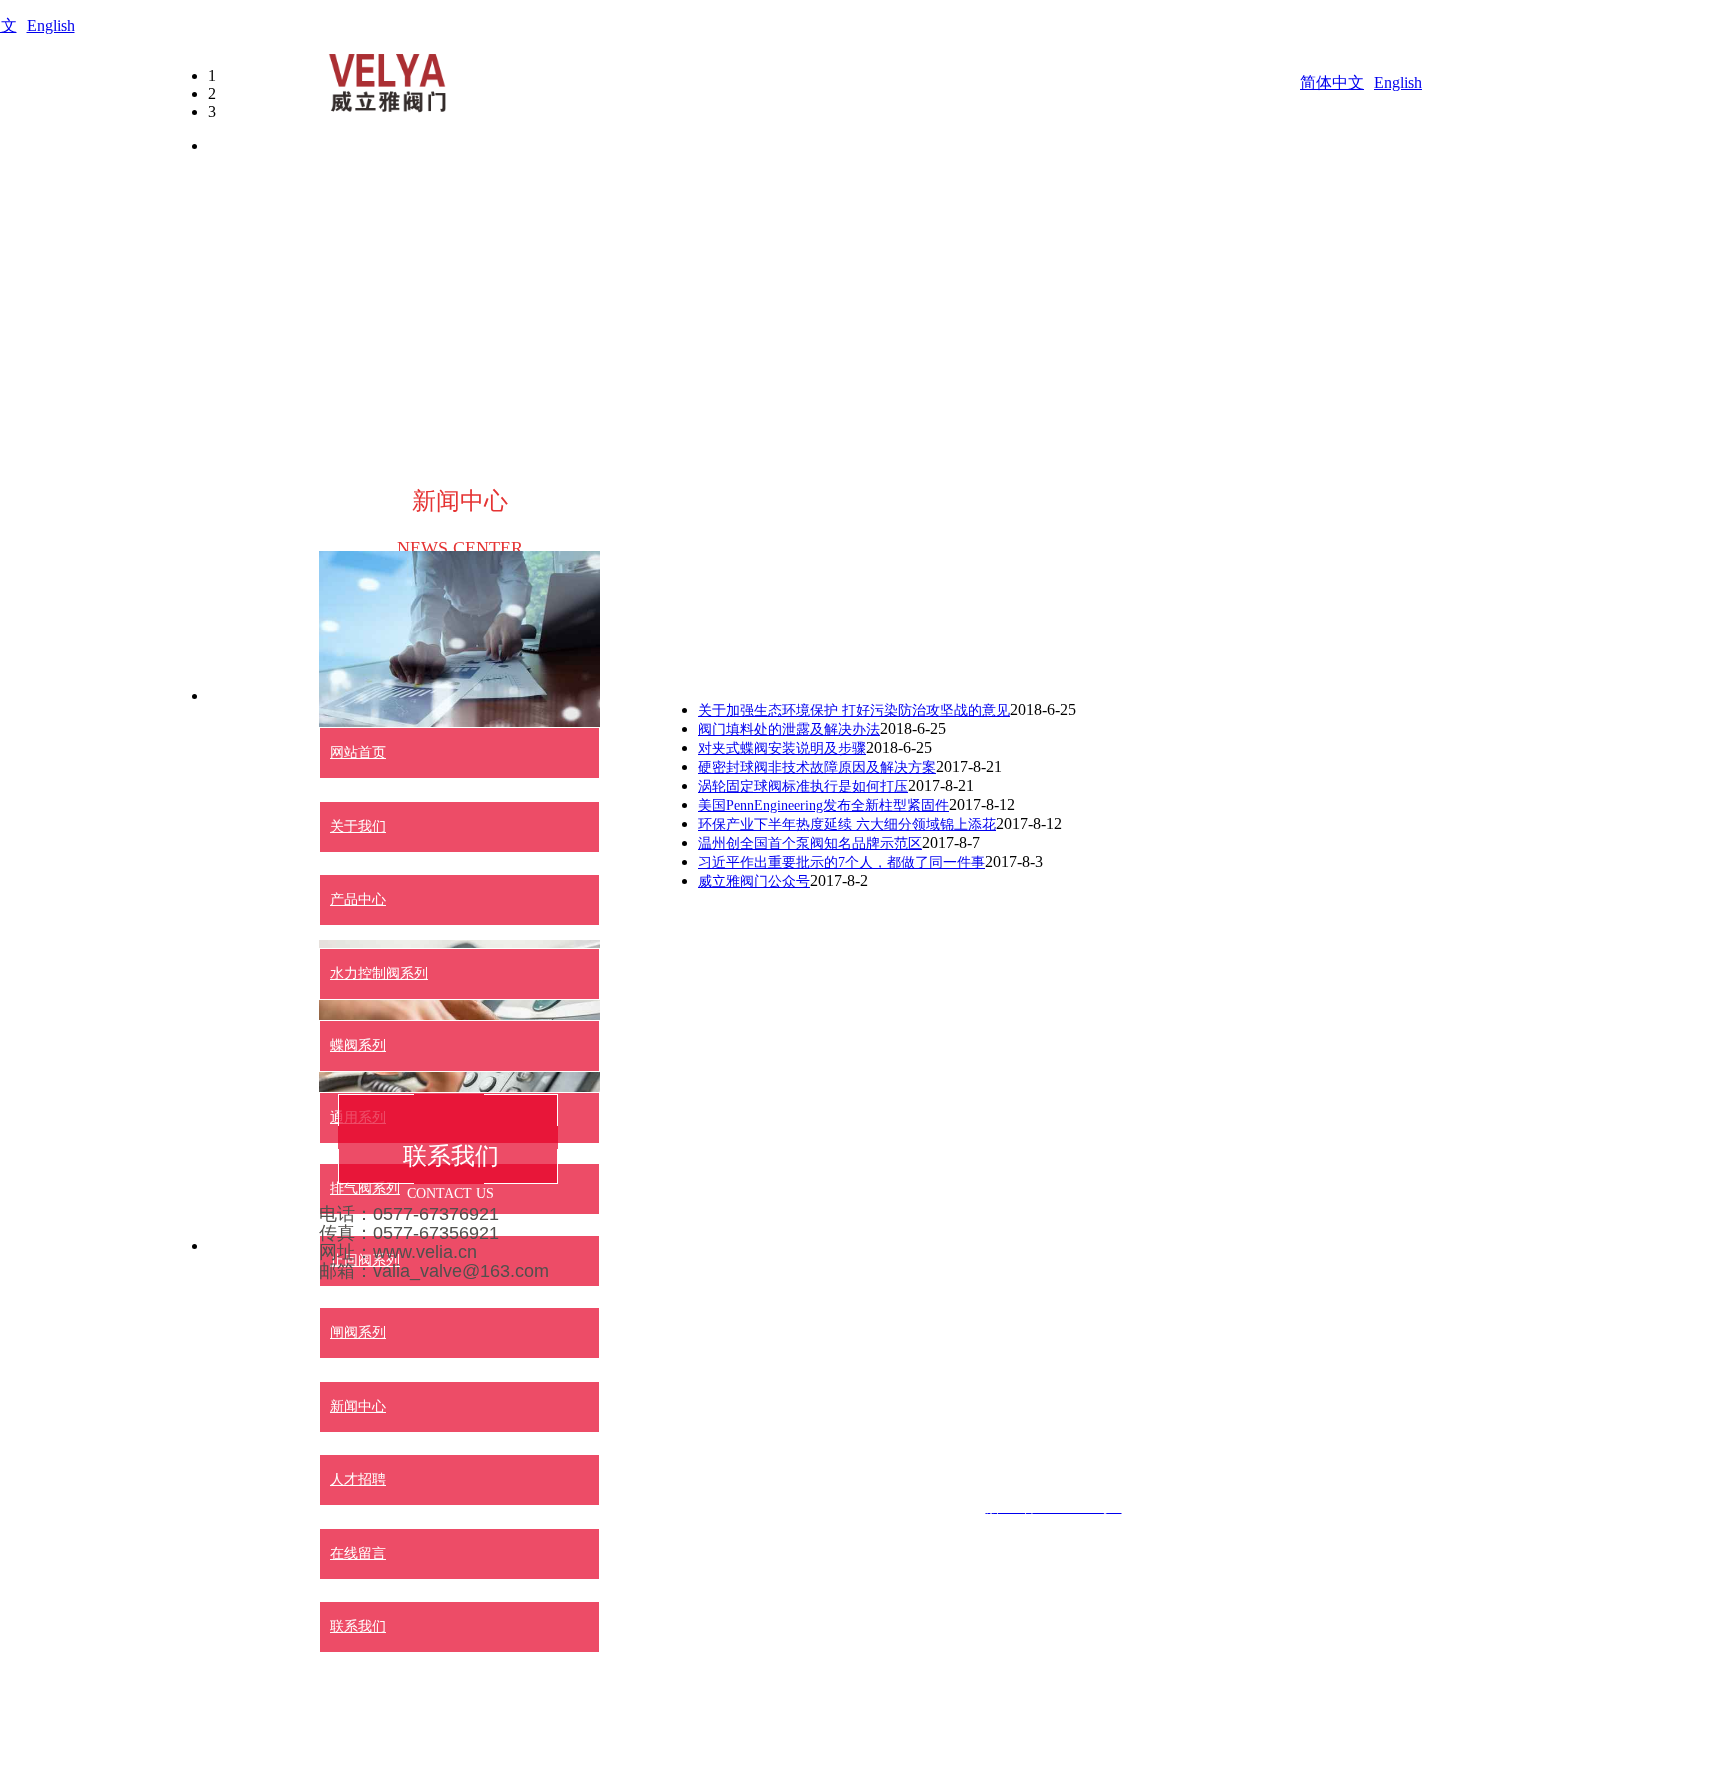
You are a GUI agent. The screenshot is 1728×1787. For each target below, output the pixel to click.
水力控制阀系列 (379, 973)
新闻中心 (358, 1406)
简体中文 (1332, 82)
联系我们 (358, 1626)
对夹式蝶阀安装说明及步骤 (782, 748)
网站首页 (358, 752)
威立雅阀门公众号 (754, 881)
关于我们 (358, 826)
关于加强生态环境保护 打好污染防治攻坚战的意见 (854, 710)
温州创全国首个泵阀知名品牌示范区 (810, 843)
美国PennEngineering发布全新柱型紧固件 (823, 805)
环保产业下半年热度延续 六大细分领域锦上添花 (847, 824)
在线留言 (358, 1553)
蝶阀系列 (358, 1045)
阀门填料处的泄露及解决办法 (789, 729)
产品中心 (358, 899)
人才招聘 (358, 1479)
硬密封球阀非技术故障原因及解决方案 (817, 767)
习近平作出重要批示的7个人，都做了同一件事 (841, 862)
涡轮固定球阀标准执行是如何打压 (803, 786)
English (51, 25)
